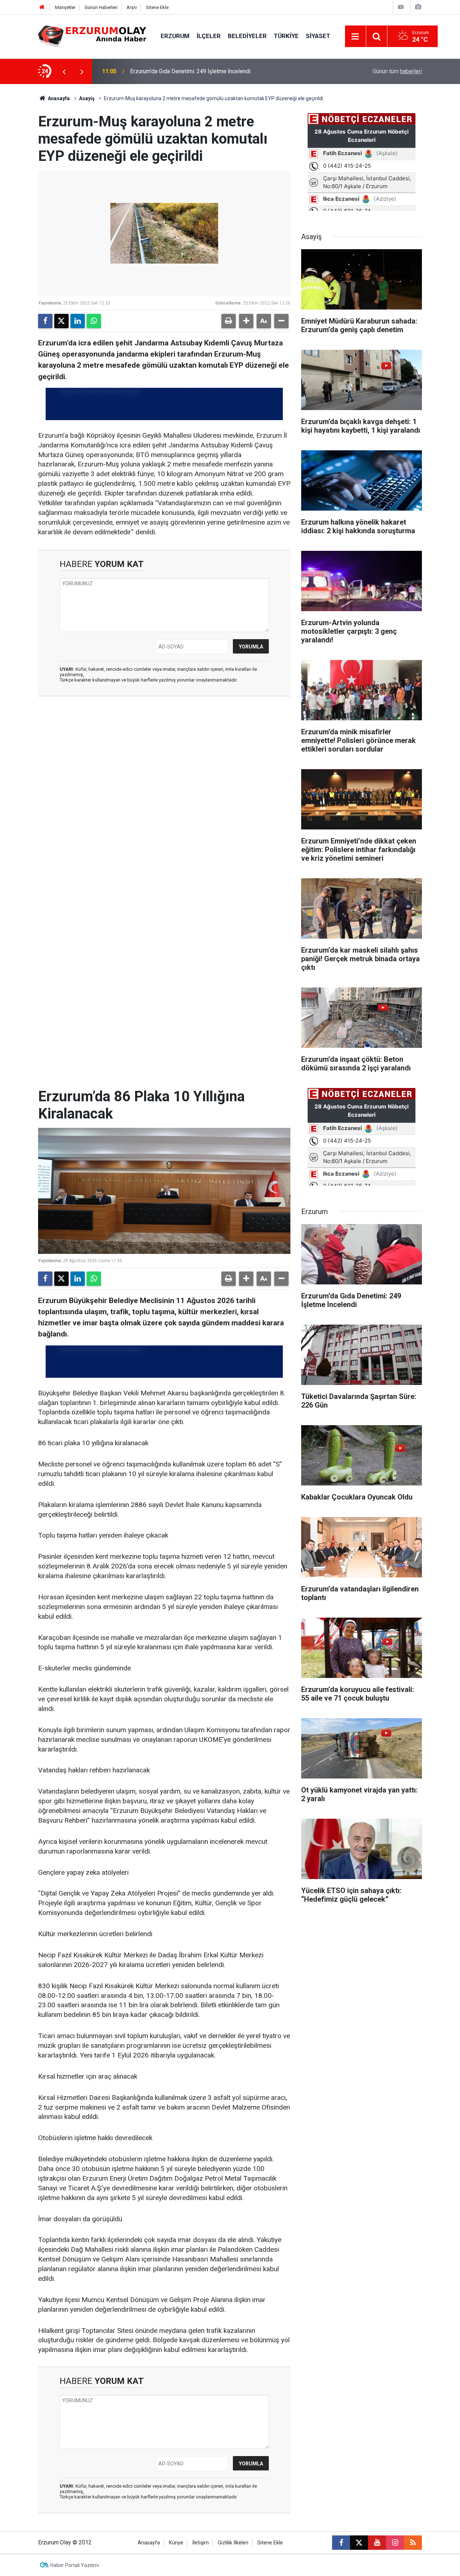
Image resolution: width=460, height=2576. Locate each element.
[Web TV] (401, 7)
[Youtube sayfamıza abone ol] (377, 2543)
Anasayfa (58, 98)
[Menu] (355, 37)
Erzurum (175, 36)
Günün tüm (397, 71)
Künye (176, 2543)
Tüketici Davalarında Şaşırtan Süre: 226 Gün (184, 71)
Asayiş (87, 98)
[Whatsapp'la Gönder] (94, 321)
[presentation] (64, 71)
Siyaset (318, 36)
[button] (246, 321)
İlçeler (209, 36)
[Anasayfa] (42, 7)
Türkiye (286, 36)
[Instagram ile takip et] (395, 2543)
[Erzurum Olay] (92, 36)
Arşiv (132, 7)
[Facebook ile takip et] (341, 2543)
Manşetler (65, 7)
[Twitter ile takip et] (359, 2543)
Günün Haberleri (101, 7)
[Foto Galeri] (418, 7)
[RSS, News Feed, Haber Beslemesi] (413, 2543)
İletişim (201, 2543)
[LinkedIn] (78, 321)
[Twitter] (61, 321)
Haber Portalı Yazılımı (75, 2565)
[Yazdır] (229, 321)
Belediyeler (247, 36)
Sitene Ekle (157, 7)
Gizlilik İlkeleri (233, 2543)
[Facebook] (45, 321)
